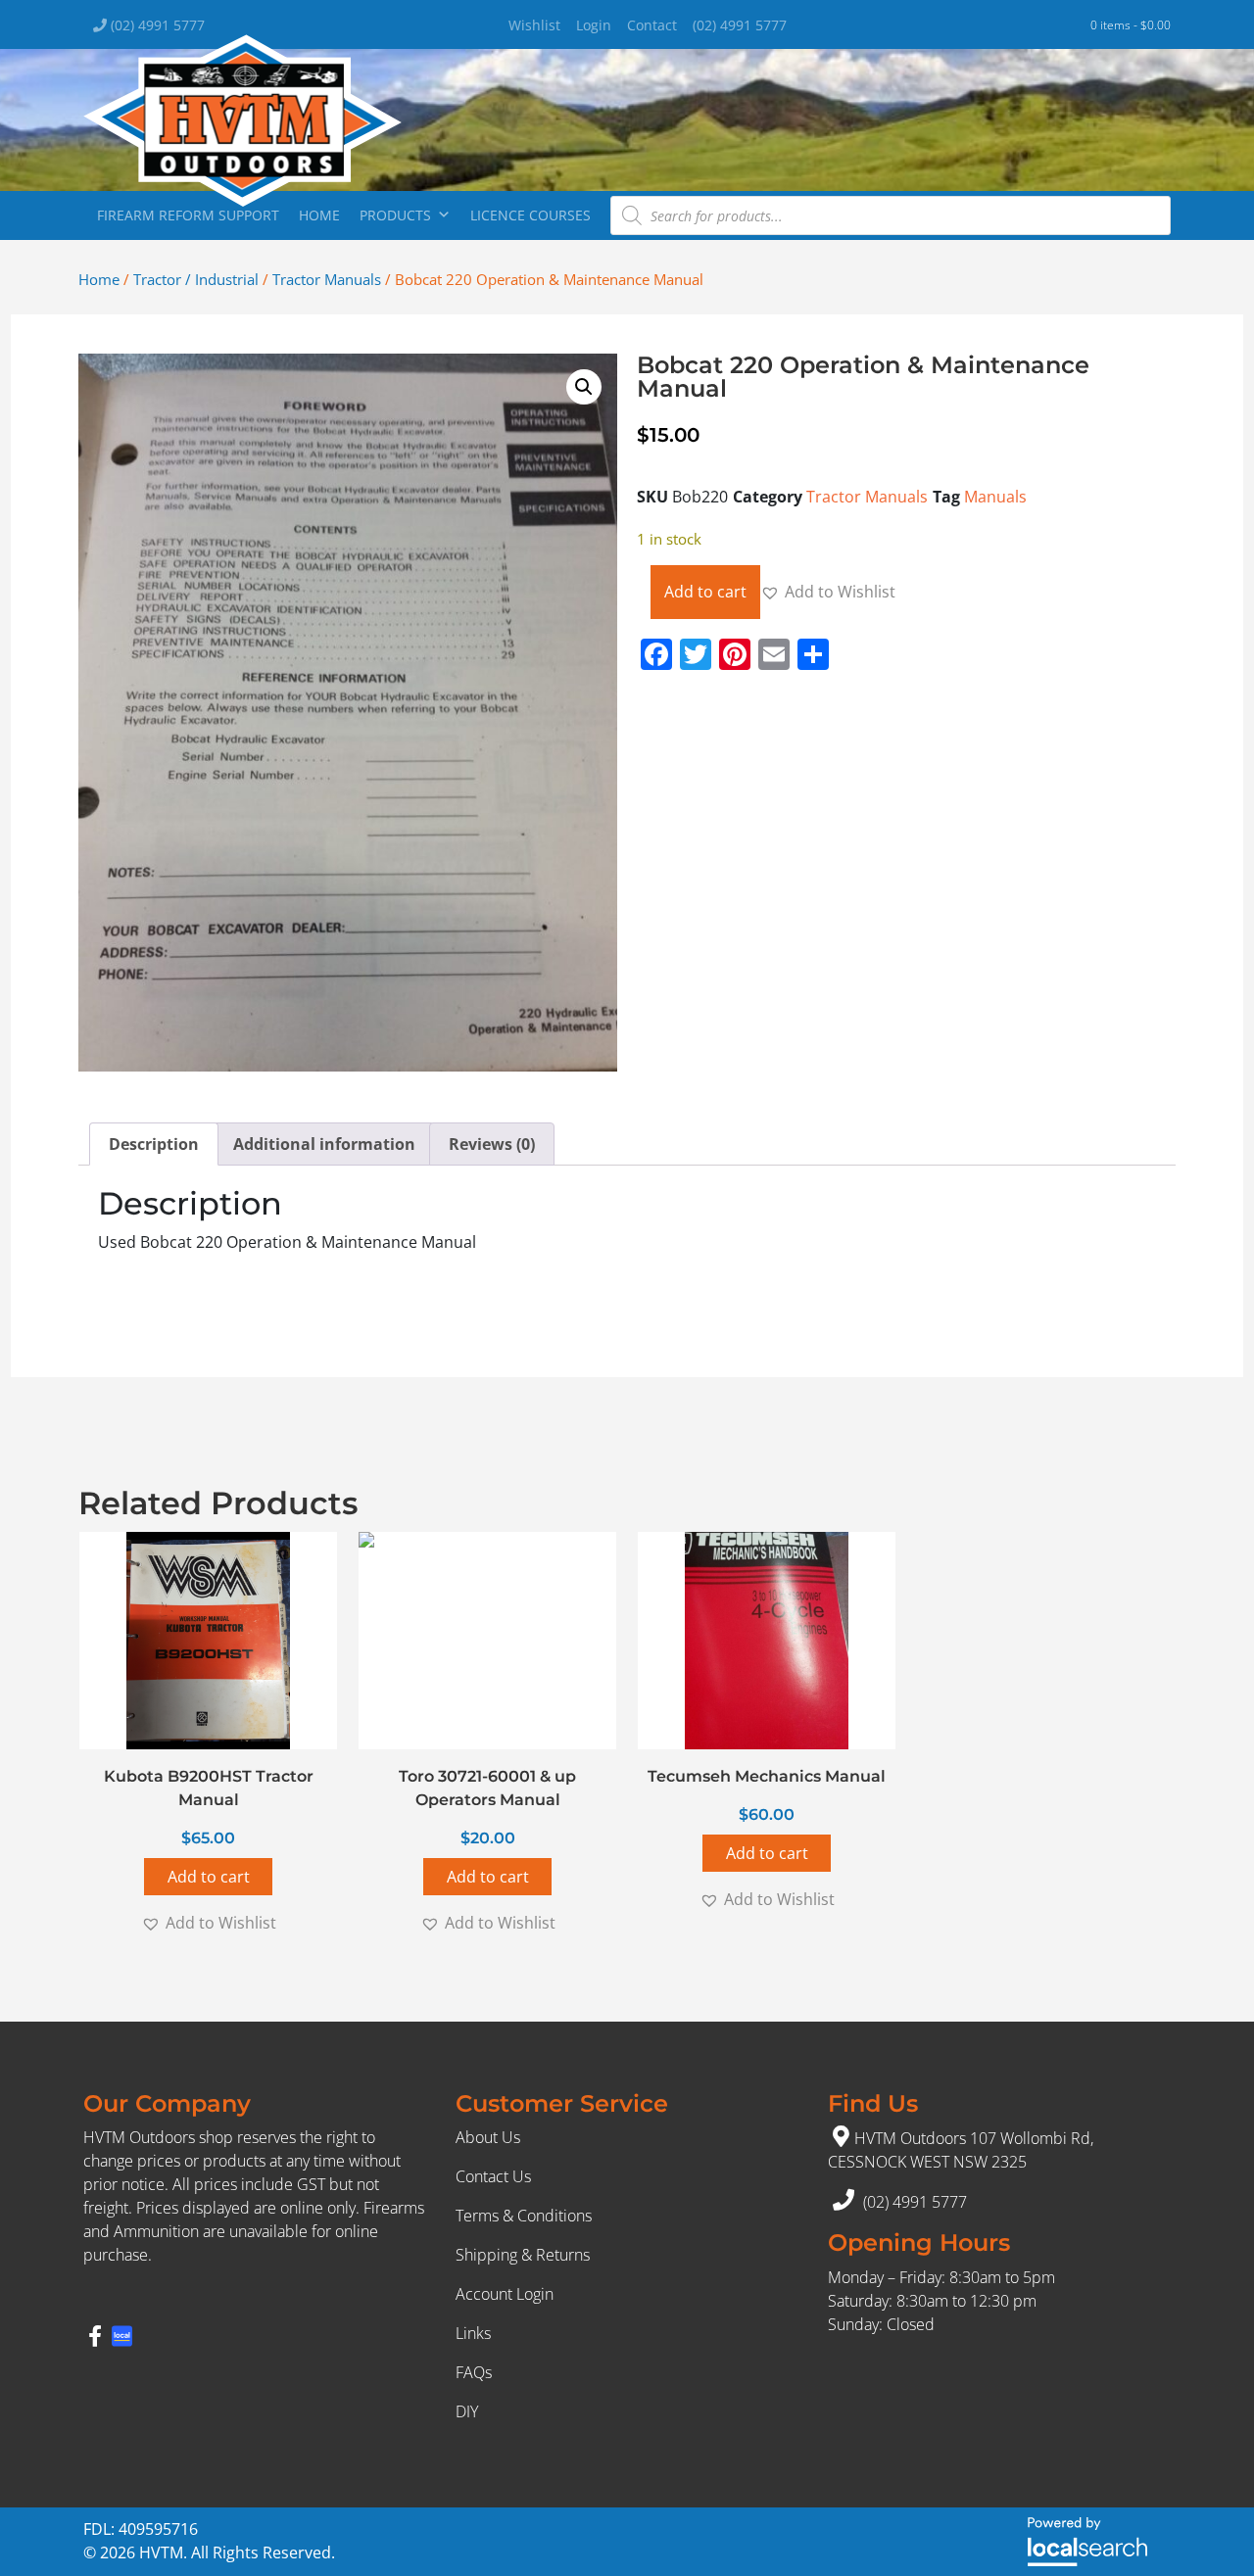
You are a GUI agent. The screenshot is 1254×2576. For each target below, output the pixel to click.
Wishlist (534, 25)
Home (319, 215)
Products (395, 215)
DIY (467, 2411)
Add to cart (705, 592)
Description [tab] (154, 1144)
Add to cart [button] (209, 1877)
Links (473, 2333)
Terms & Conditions (524, 2216)
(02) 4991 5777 (156, 25)
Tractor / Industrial (196, 279)
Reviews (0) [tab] (492, 1144)
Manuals (995, 497)
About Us (488, 2137)
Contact (652, 25)
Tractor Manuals (327, 279)
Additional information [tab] (324, 1144)
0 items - (1131, 25)
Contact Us (493, 2176)
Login (594, 25)
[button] (584, 387)
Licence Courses (531, 215)
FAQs (474, 2372)
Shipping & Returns (523, 2255)
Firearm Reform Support (188, 215)
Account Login (505, 2294)
